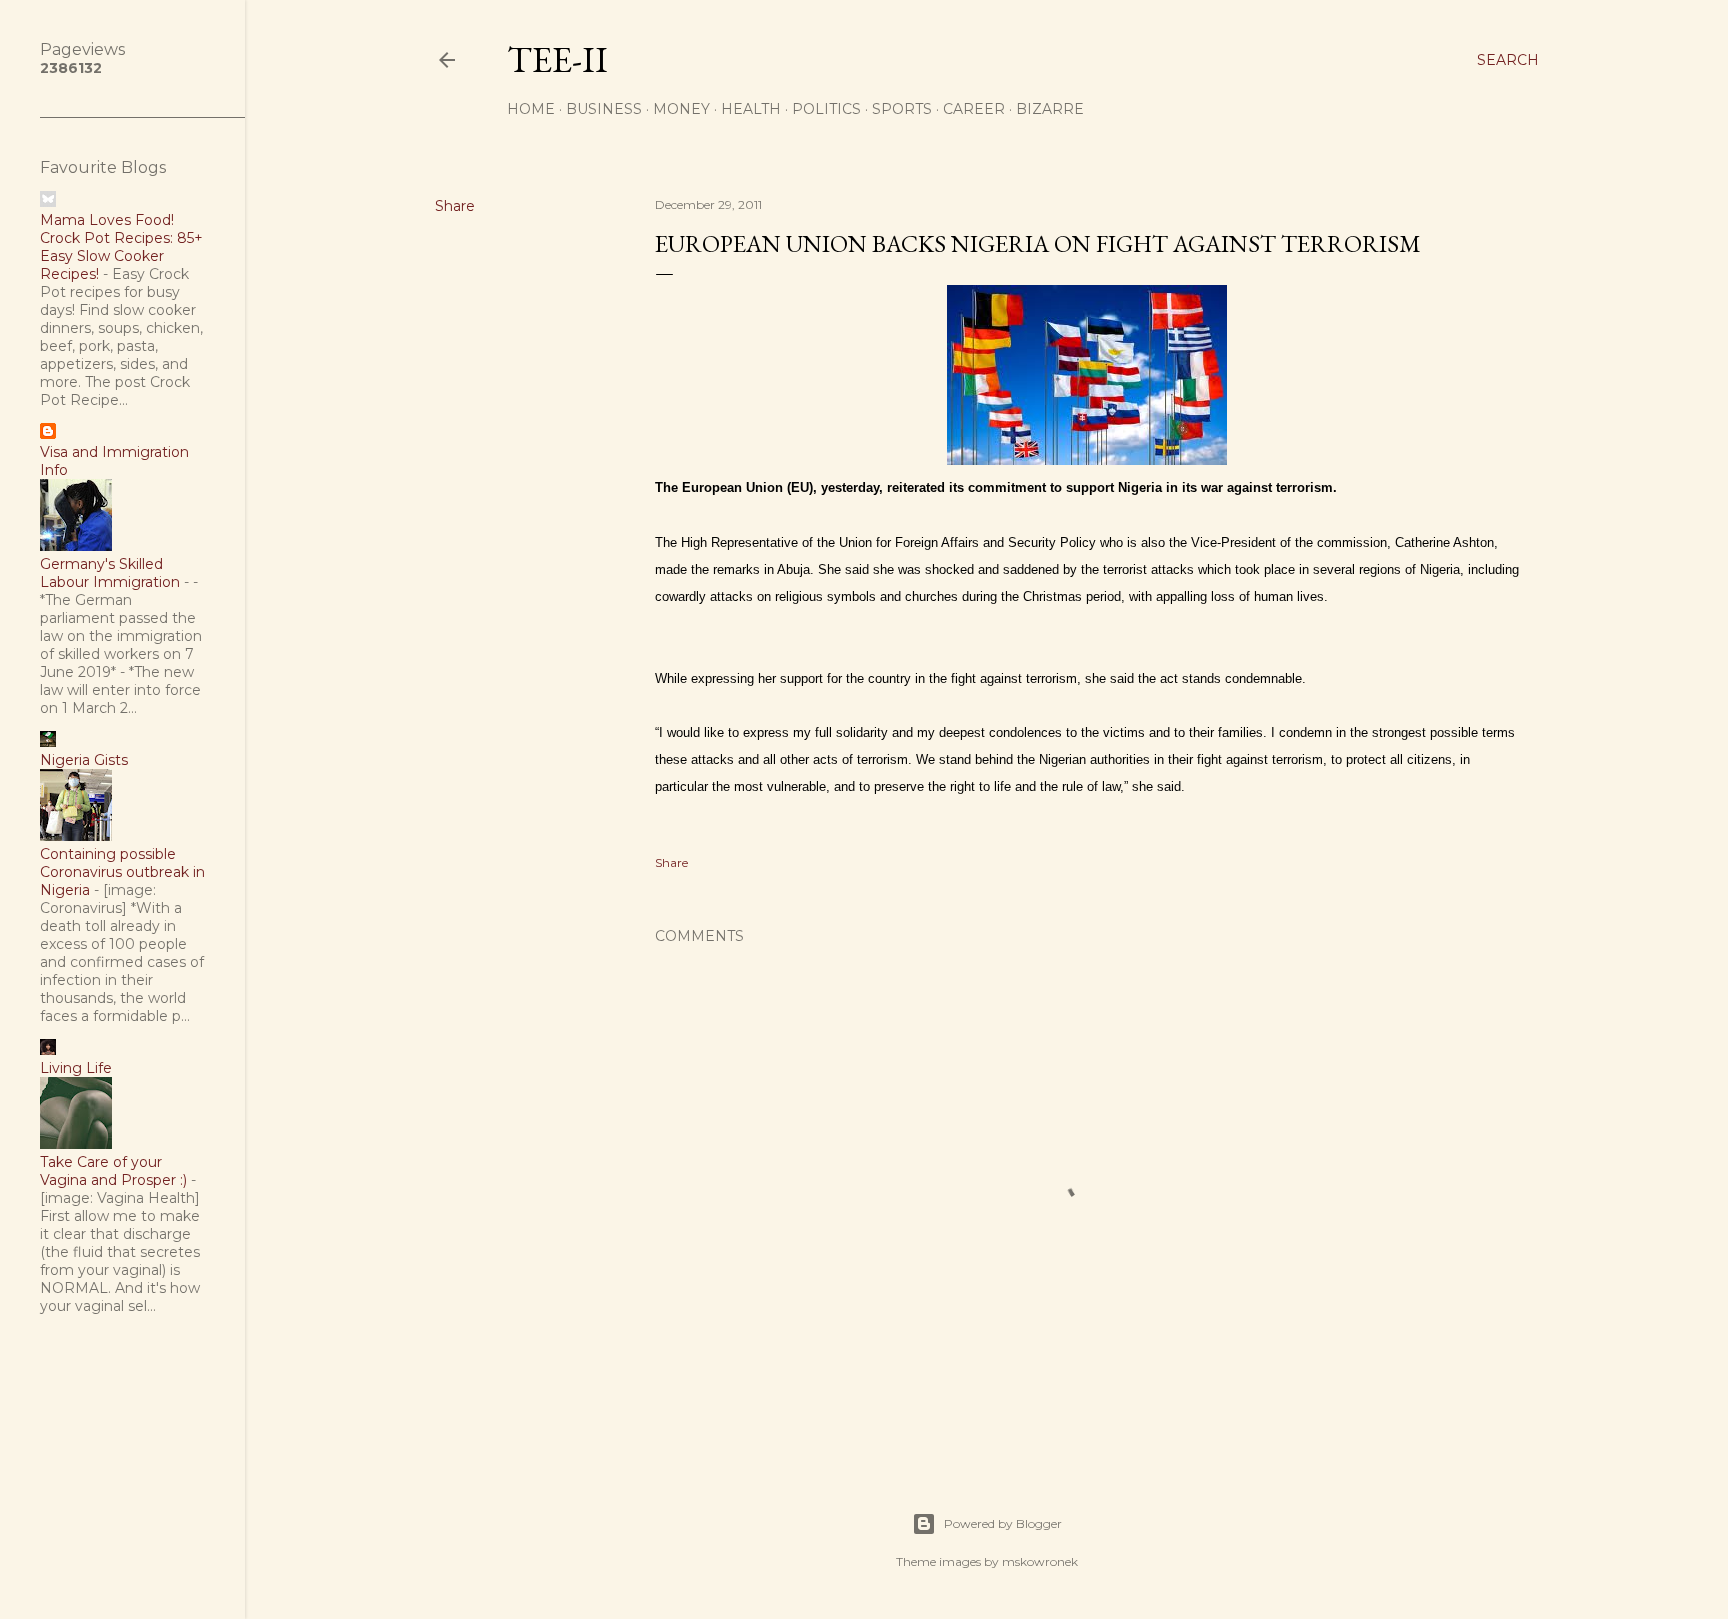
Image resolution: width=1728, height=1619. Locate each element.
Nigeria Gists (84, 760)
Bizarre (1050, 109)
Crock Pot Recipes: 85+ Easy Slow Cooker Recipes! (121, 256)
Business (604, 109)
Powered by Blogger (1003, 1523)
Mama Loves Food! (107, 220)
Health (751, 109)
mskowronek (1040, 1561)
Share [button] (455, 206)
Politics (826, 109)
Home (531, 109)
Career (974, 109)
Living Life (76, 1068)
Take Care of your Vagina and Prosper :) (113, 1171)
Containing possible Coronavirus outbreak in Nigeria (122, 872)
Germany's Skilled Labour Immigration (110, 573)
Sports (902, 109)
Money (681, 109)
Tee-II (557, 59)
